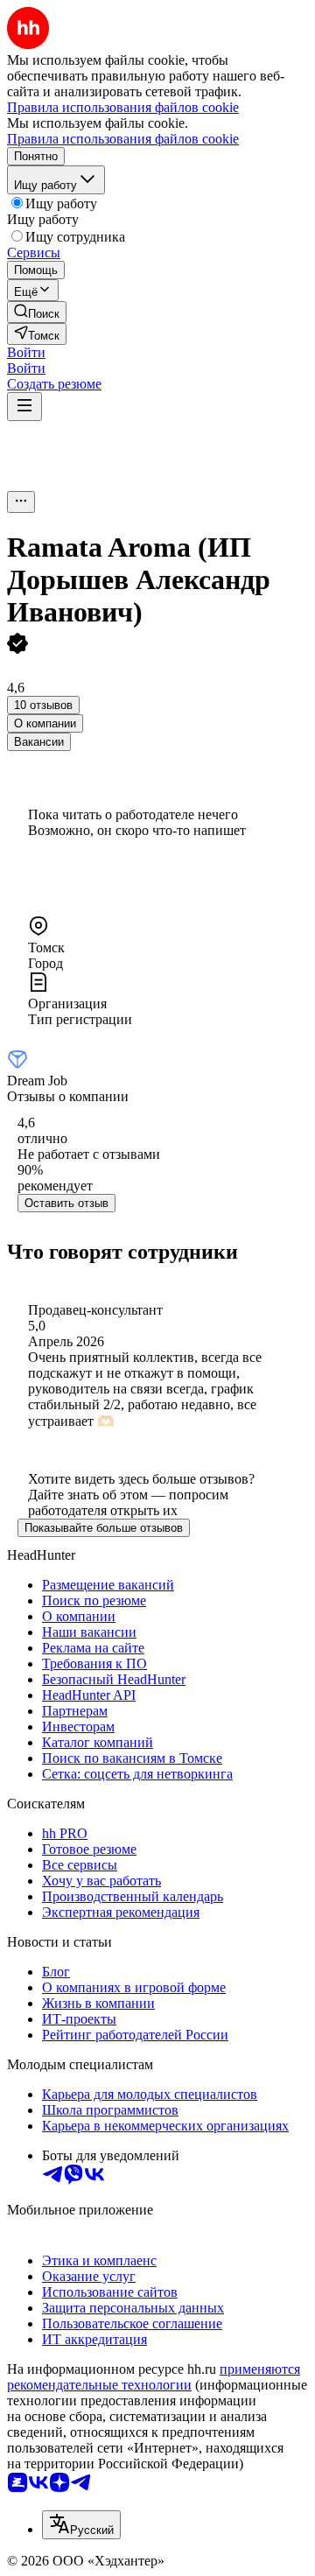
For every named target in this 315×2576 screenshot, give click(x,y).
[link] (37, 312)
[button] (26, 352)
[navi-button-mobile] (24, 407)
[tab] (45, 723)
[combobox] (81, 2525)
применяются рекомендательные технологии (154, 2377)
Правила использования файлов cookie (123, 139)
